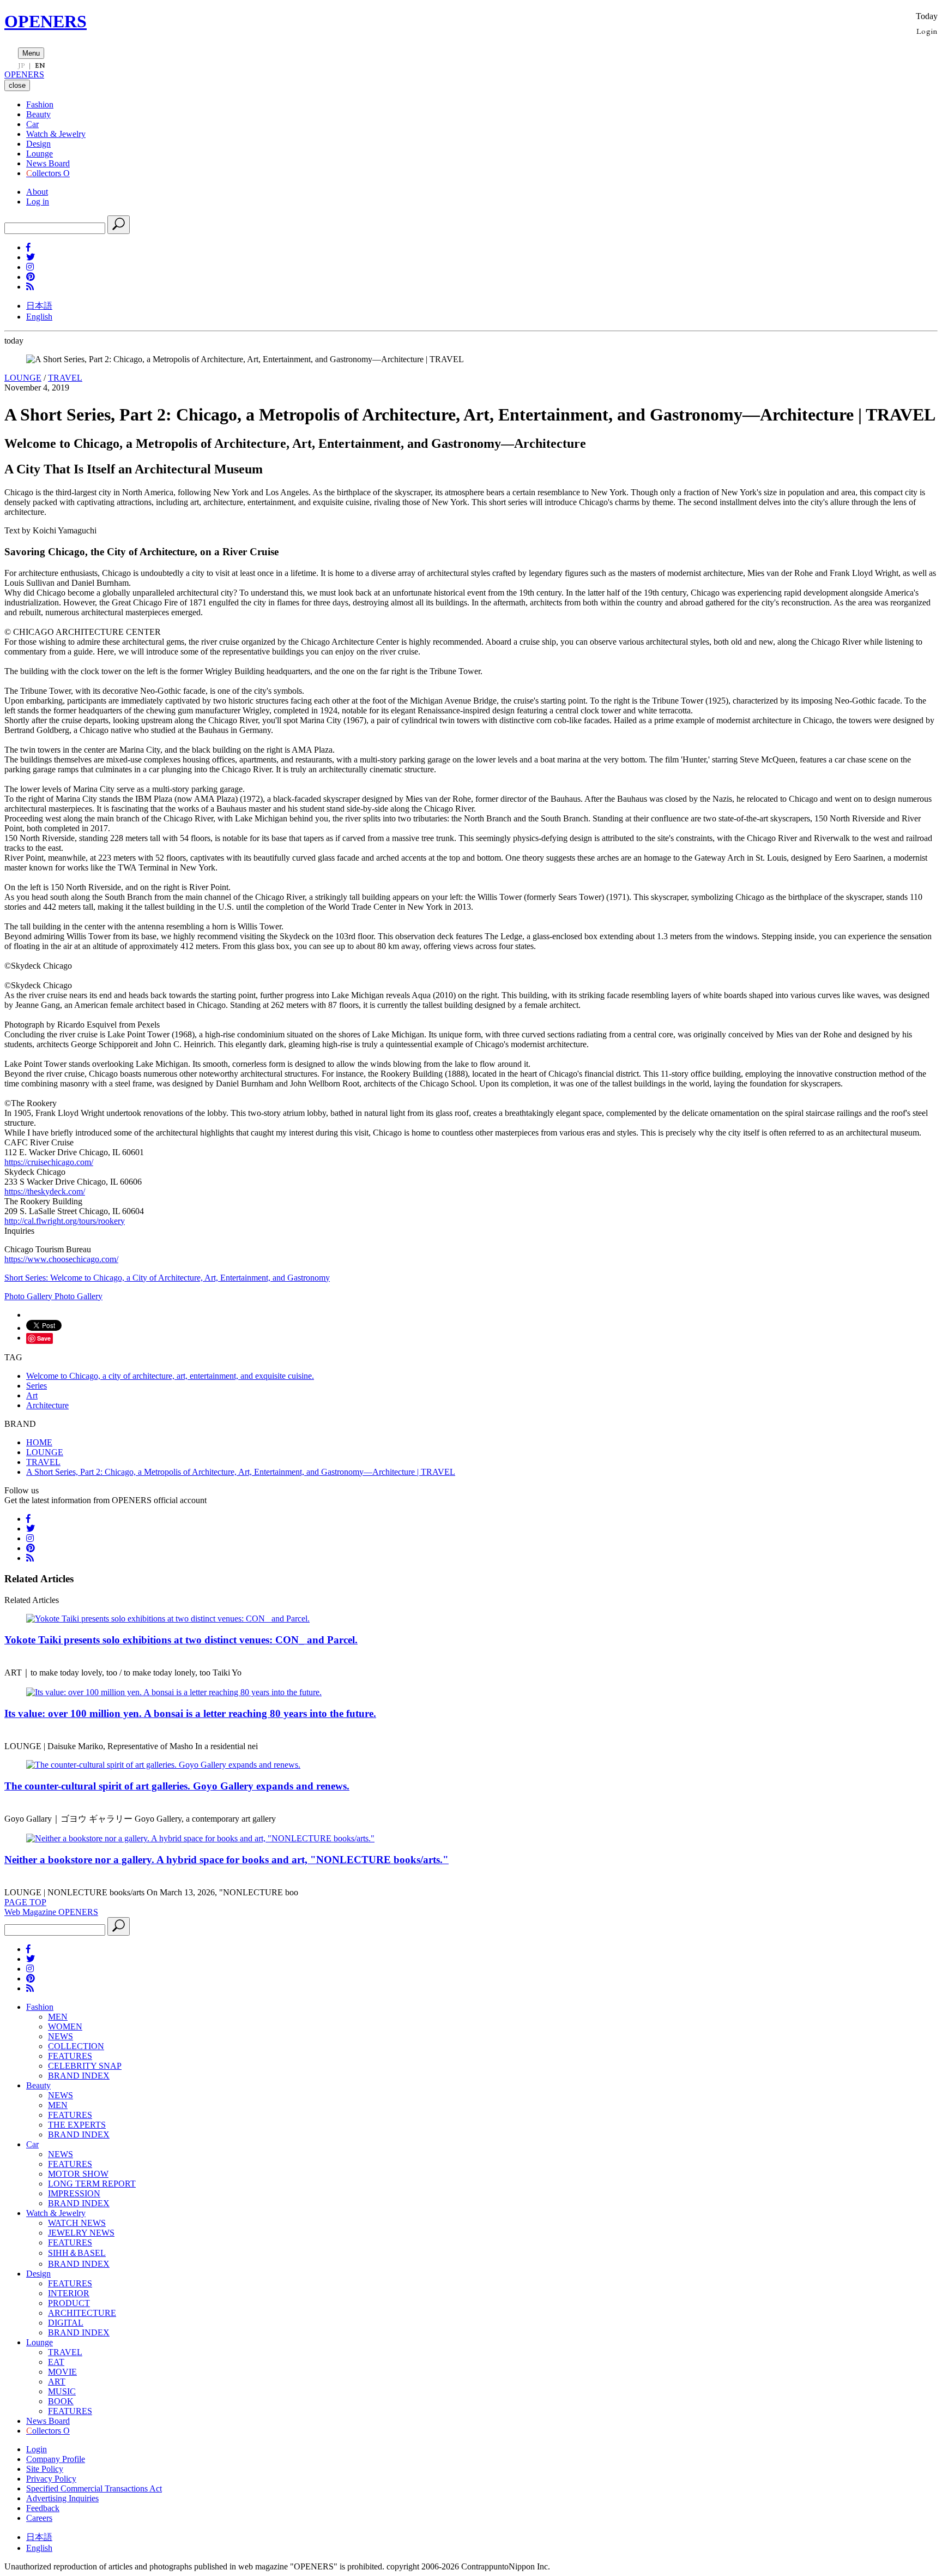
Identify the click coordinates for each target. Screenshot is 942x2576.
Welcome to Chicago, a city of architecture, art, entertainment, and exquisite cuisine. (170, 1376)
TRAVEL (65, 378)
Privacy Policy (51, 2479)
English (39, 317)
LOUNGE (23, 378)
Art (32, 1395)
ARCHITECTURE (82, 2313)
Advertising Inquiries (62, 2498)
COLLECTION (76, 2046)
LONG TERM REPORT (92, 2184)
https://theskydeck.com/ (45, 1191)
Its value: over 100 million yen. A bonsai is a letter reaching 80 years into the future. (190, 1713)
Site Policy (45, 2469)
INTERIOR (69, 2293)
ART (57, 2382)
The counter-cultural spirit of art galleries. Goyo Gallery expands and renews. (177, 1786)
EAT (56, 2362)
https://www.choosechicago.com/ (61, 1259)
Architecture (47, 1405)
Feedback (43, 2508)
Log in (38, 202)
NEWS (61, 2036)
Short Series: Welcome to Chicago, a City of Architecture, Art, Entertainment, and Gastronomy (167, 1278)
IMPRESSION (74, 2193)
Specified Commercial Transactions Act (94, 2488)
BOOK (61, 2401)
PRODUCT (69, 2303)
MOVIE (62, 2372)
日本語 (39, 306)
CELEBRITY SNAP (85, 2066)
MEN (58, 2017)
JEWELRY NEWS (81, 2233)
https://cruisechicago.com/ (49, 1162)
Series (37, 1386)
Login (927, 31)
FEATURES (70, 2056)
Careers (39, 2518)
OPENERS (46, 21)
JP (22, 65)
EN (40, 65)
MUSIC (62, 2391)
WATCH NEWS (77, 2223)
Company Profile (56, 2459)
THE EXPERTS (77, 2125)
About (37, 192)
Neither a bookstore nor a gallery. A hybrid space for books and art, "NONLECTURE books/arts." (227, 1860)
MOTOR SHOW (78, 2174)
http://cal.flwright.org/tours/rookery (65, 1221)
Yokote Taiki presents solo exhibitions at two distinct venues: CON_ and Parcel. (181, 1640)
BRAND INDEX (79, 2076)
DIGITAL (66, 2323)
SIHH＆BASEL (77, 2253)
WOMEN (65, 2026)
